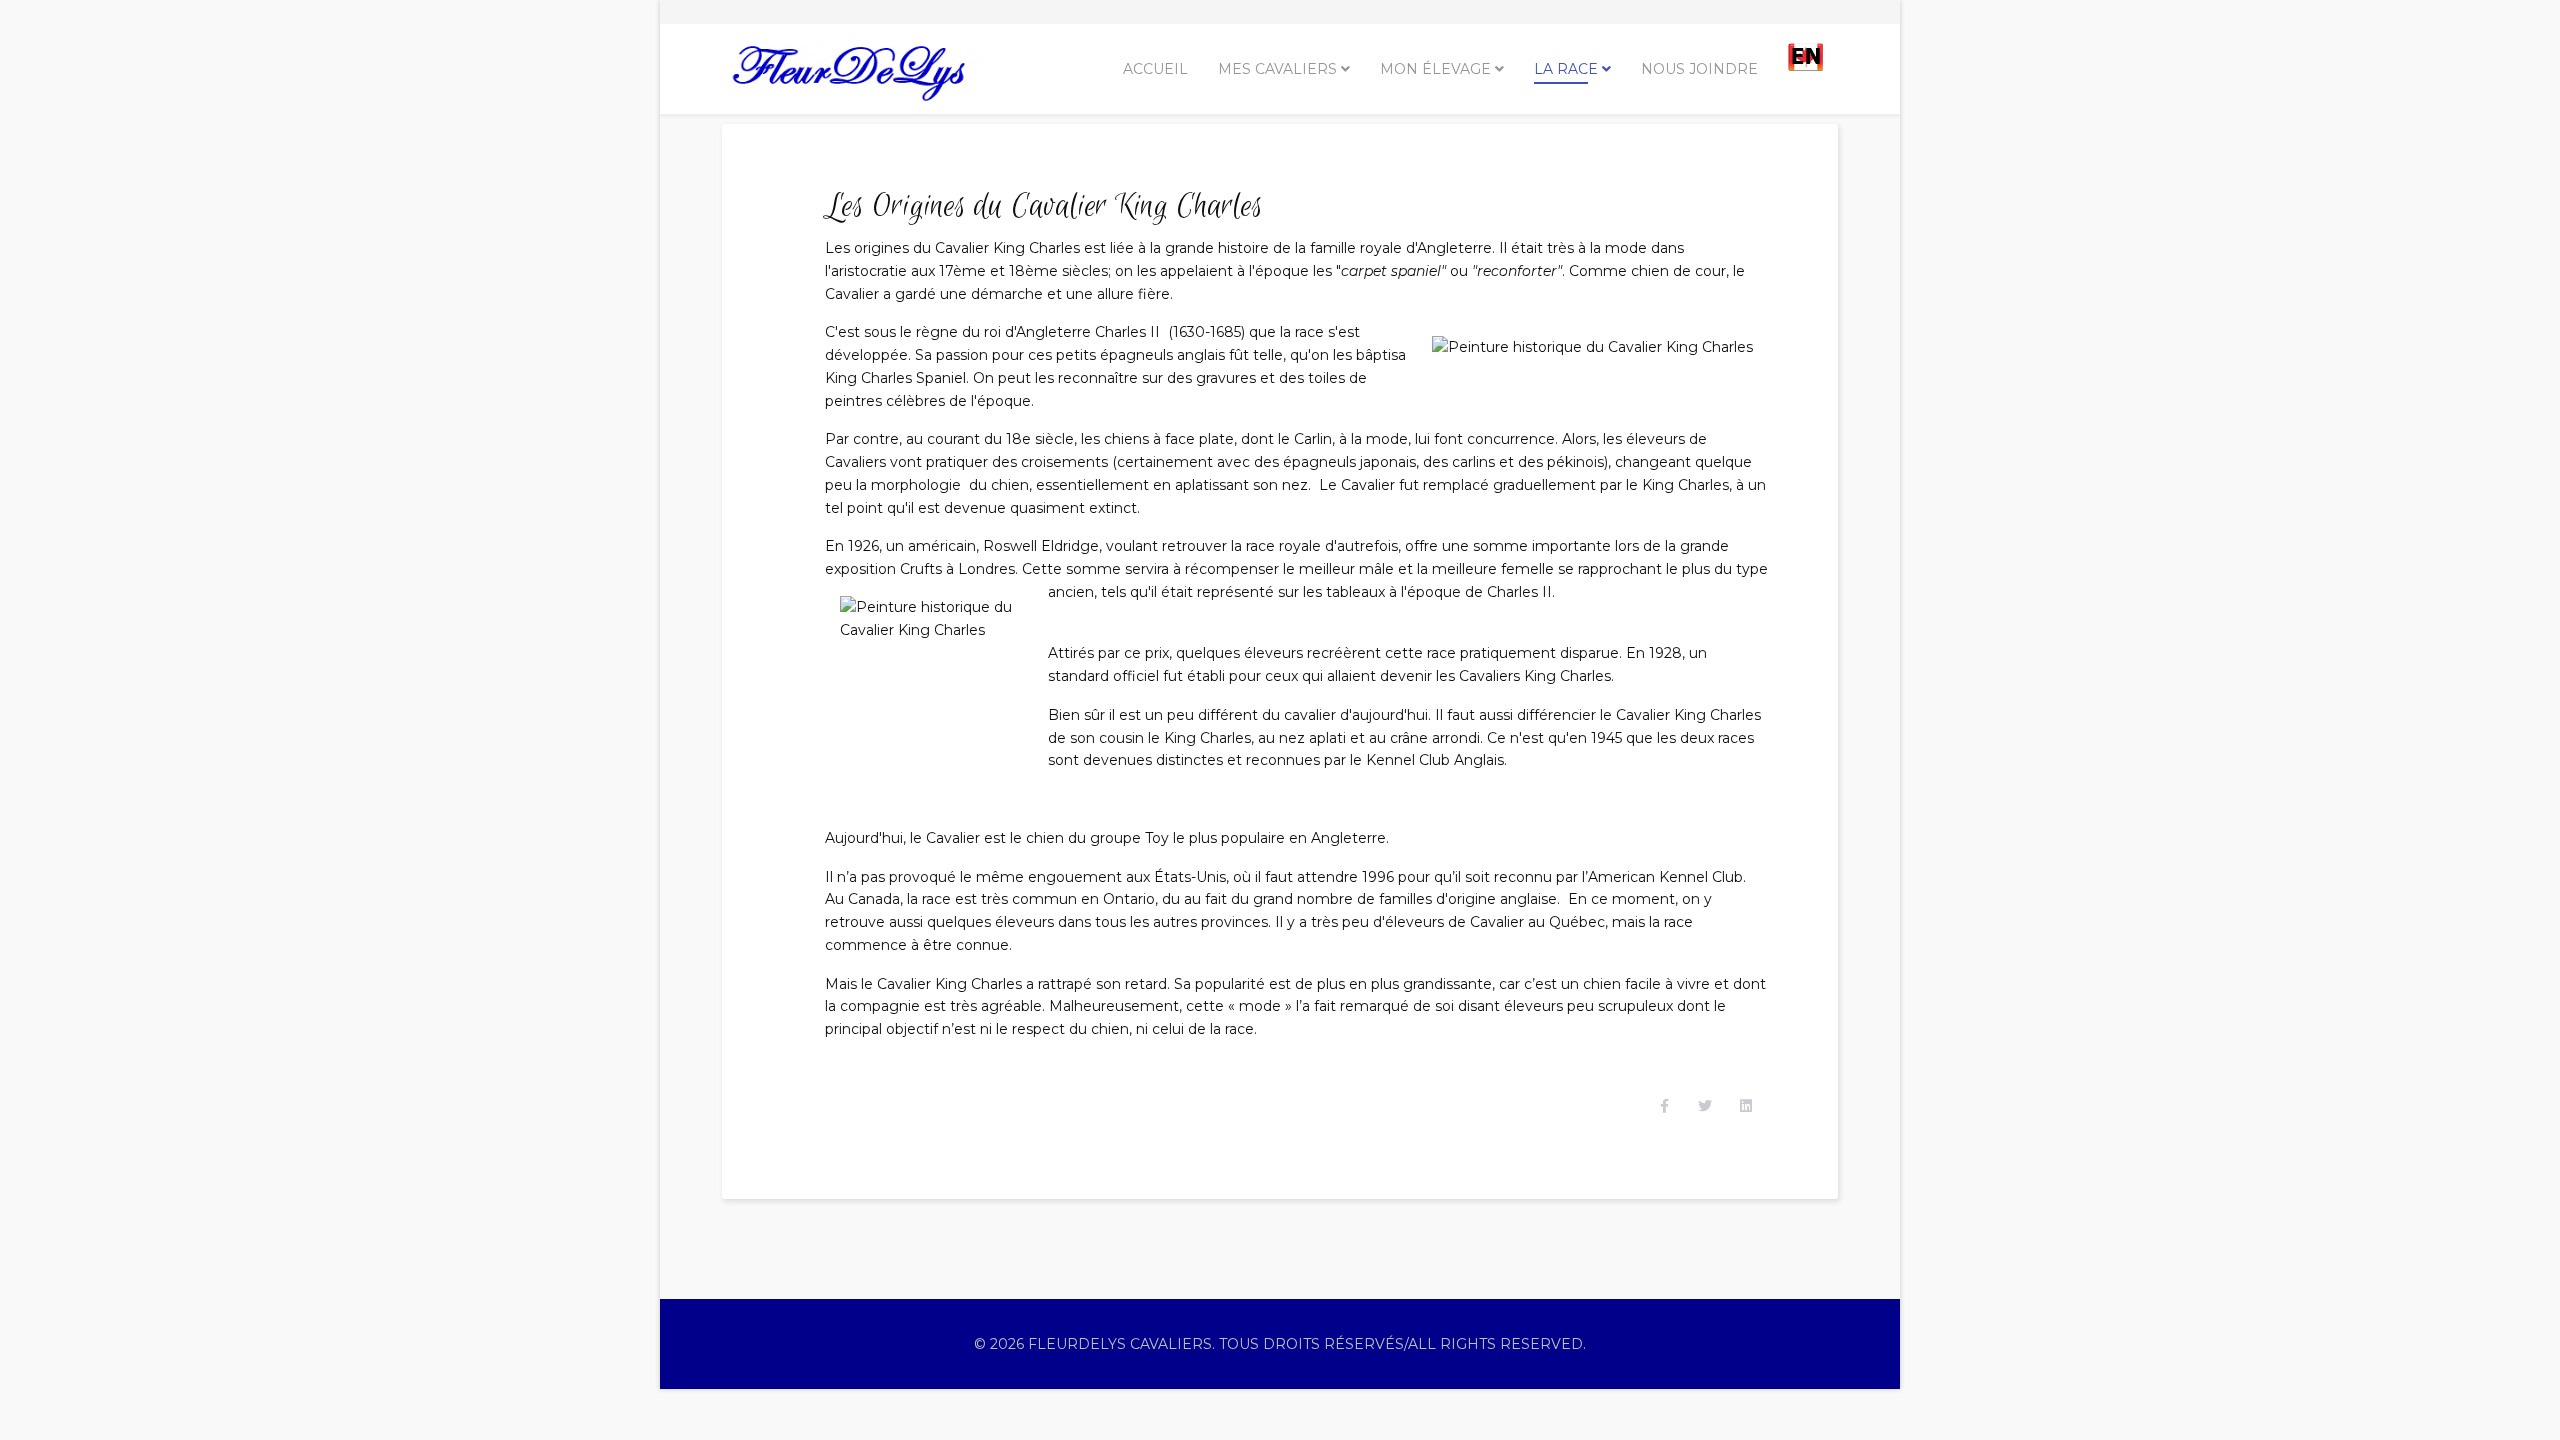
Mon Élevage (1435, 69)
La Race (1566, 69)
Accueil (1155, 69)
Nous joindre (1699, 69)
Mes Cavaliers (1277, 69)
